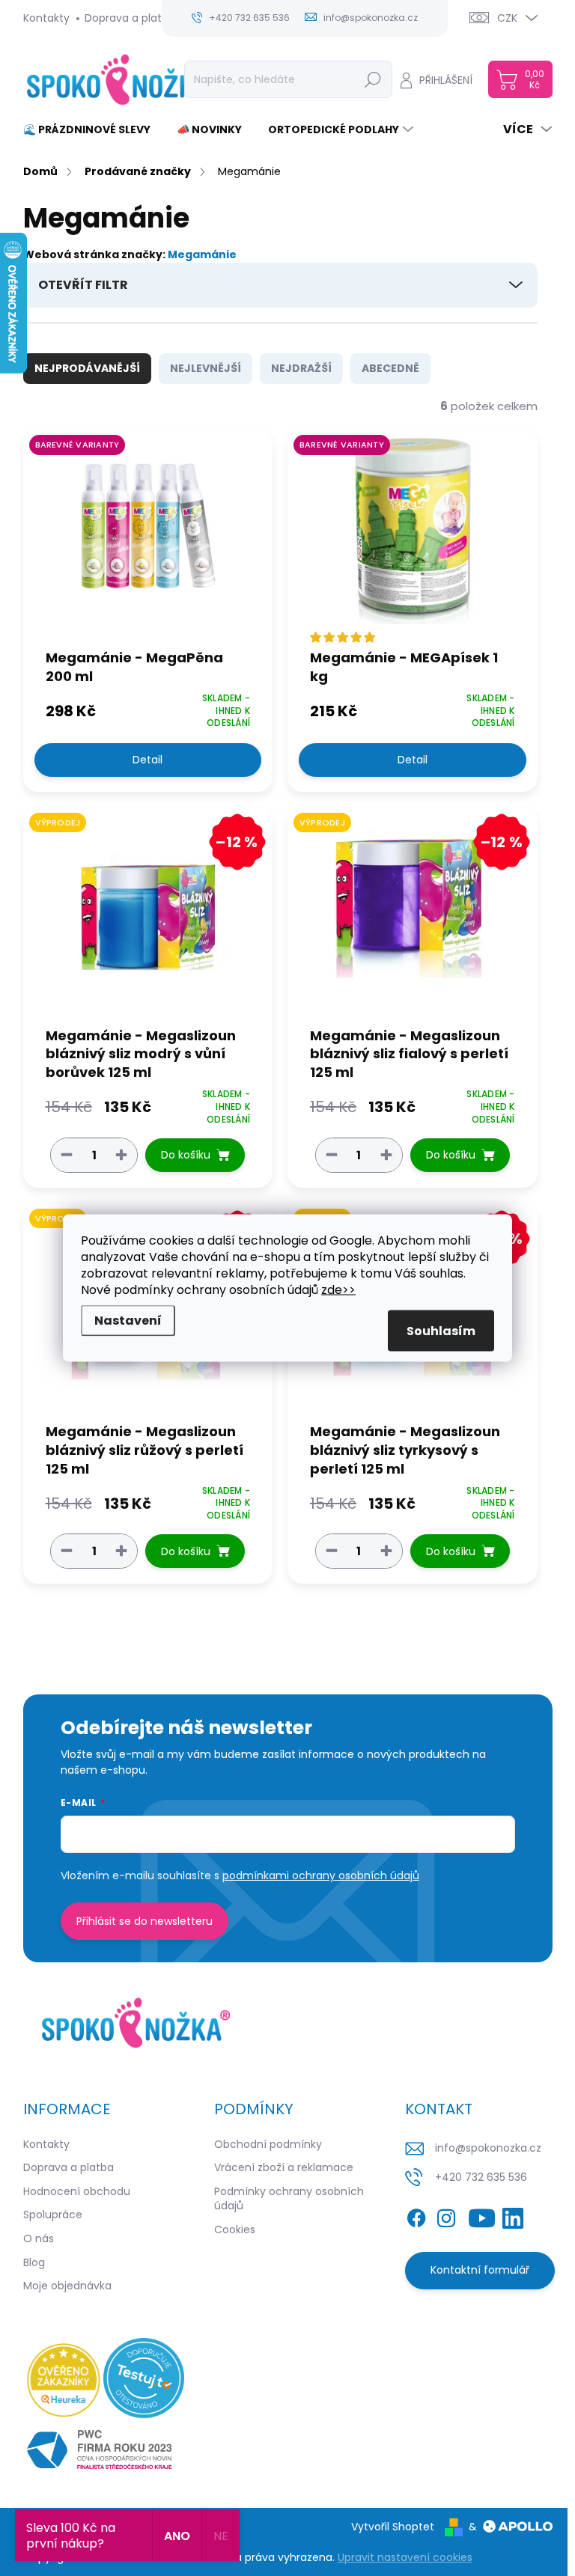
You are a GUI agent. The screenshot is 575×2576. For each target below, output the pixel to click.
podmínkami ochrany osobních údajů (321, 1875)
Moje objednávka (67, 2286)
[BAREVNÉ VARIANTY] (148, 538)
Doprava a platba (130, 18)
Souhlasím (441, 1331)
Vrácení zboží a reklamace (284, 2167)
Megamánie (202, 254)
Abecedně (390, 368)
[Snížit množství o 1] (67, 1154)
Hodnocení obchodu (77, 2191)
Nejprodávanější (87, 368)
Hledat (372, 79)
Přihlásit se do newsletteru (144, 1921)
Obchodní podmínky (268, 2144)
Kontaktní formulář (480, 2270)
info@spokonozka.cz (488, 2148)
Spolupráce (53, 2215)
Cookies (235, 2229)
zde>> (338, 1290)
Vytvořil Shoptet (393, 2527)
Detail (147, 760)
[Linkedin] (513, 2215)
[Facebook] (416, 2215)
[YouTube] (482, 2215)
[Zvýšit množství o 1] (121, 1154)
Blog (34, 2262)
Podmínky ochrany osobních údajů (289, 2199)
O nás (39, 2238)
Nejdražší (301, 368)
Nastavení (128, 1321)
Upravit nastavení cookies (405, 2557)
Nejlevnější (206, 368)
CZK (507, 18)
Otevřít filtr (83, 285)
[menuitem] (92, 129)
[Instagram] (446, 2215)
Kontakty (46, 18)
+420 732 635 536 (481, 2177)
